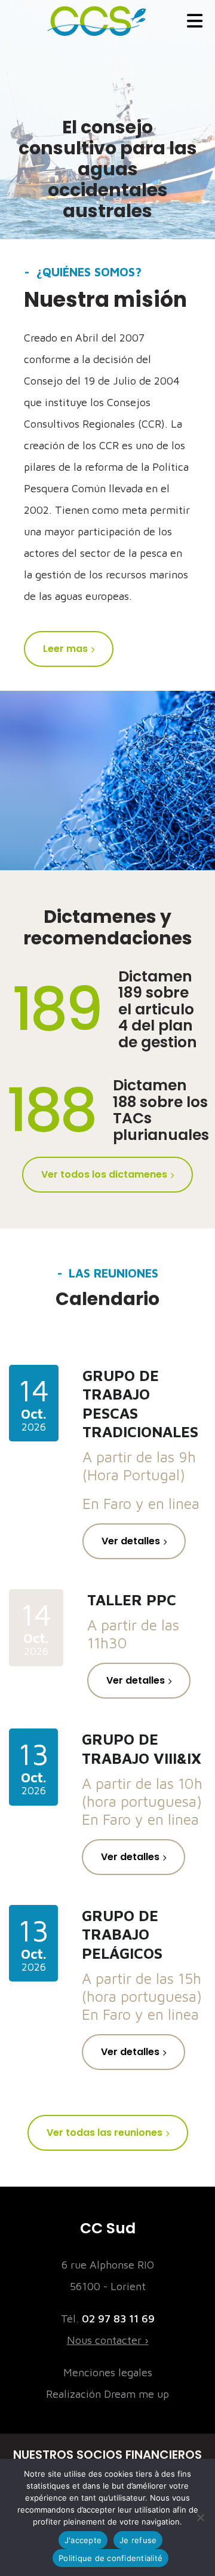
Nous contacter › (108, 2340)
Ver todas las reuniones (105, 2133)
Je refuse (138, 2540)
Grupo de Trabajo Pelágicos (122, 1934)
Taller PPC (132, 1600)
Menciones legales (108, 2372)
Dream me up (136, 2394)
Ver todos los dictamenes (104, 1174)
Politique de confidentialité (110, 2558)
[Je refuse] (200, 2517)
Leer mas (65, 649)
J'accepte (83, 2540)
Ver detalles (131, 1541)
